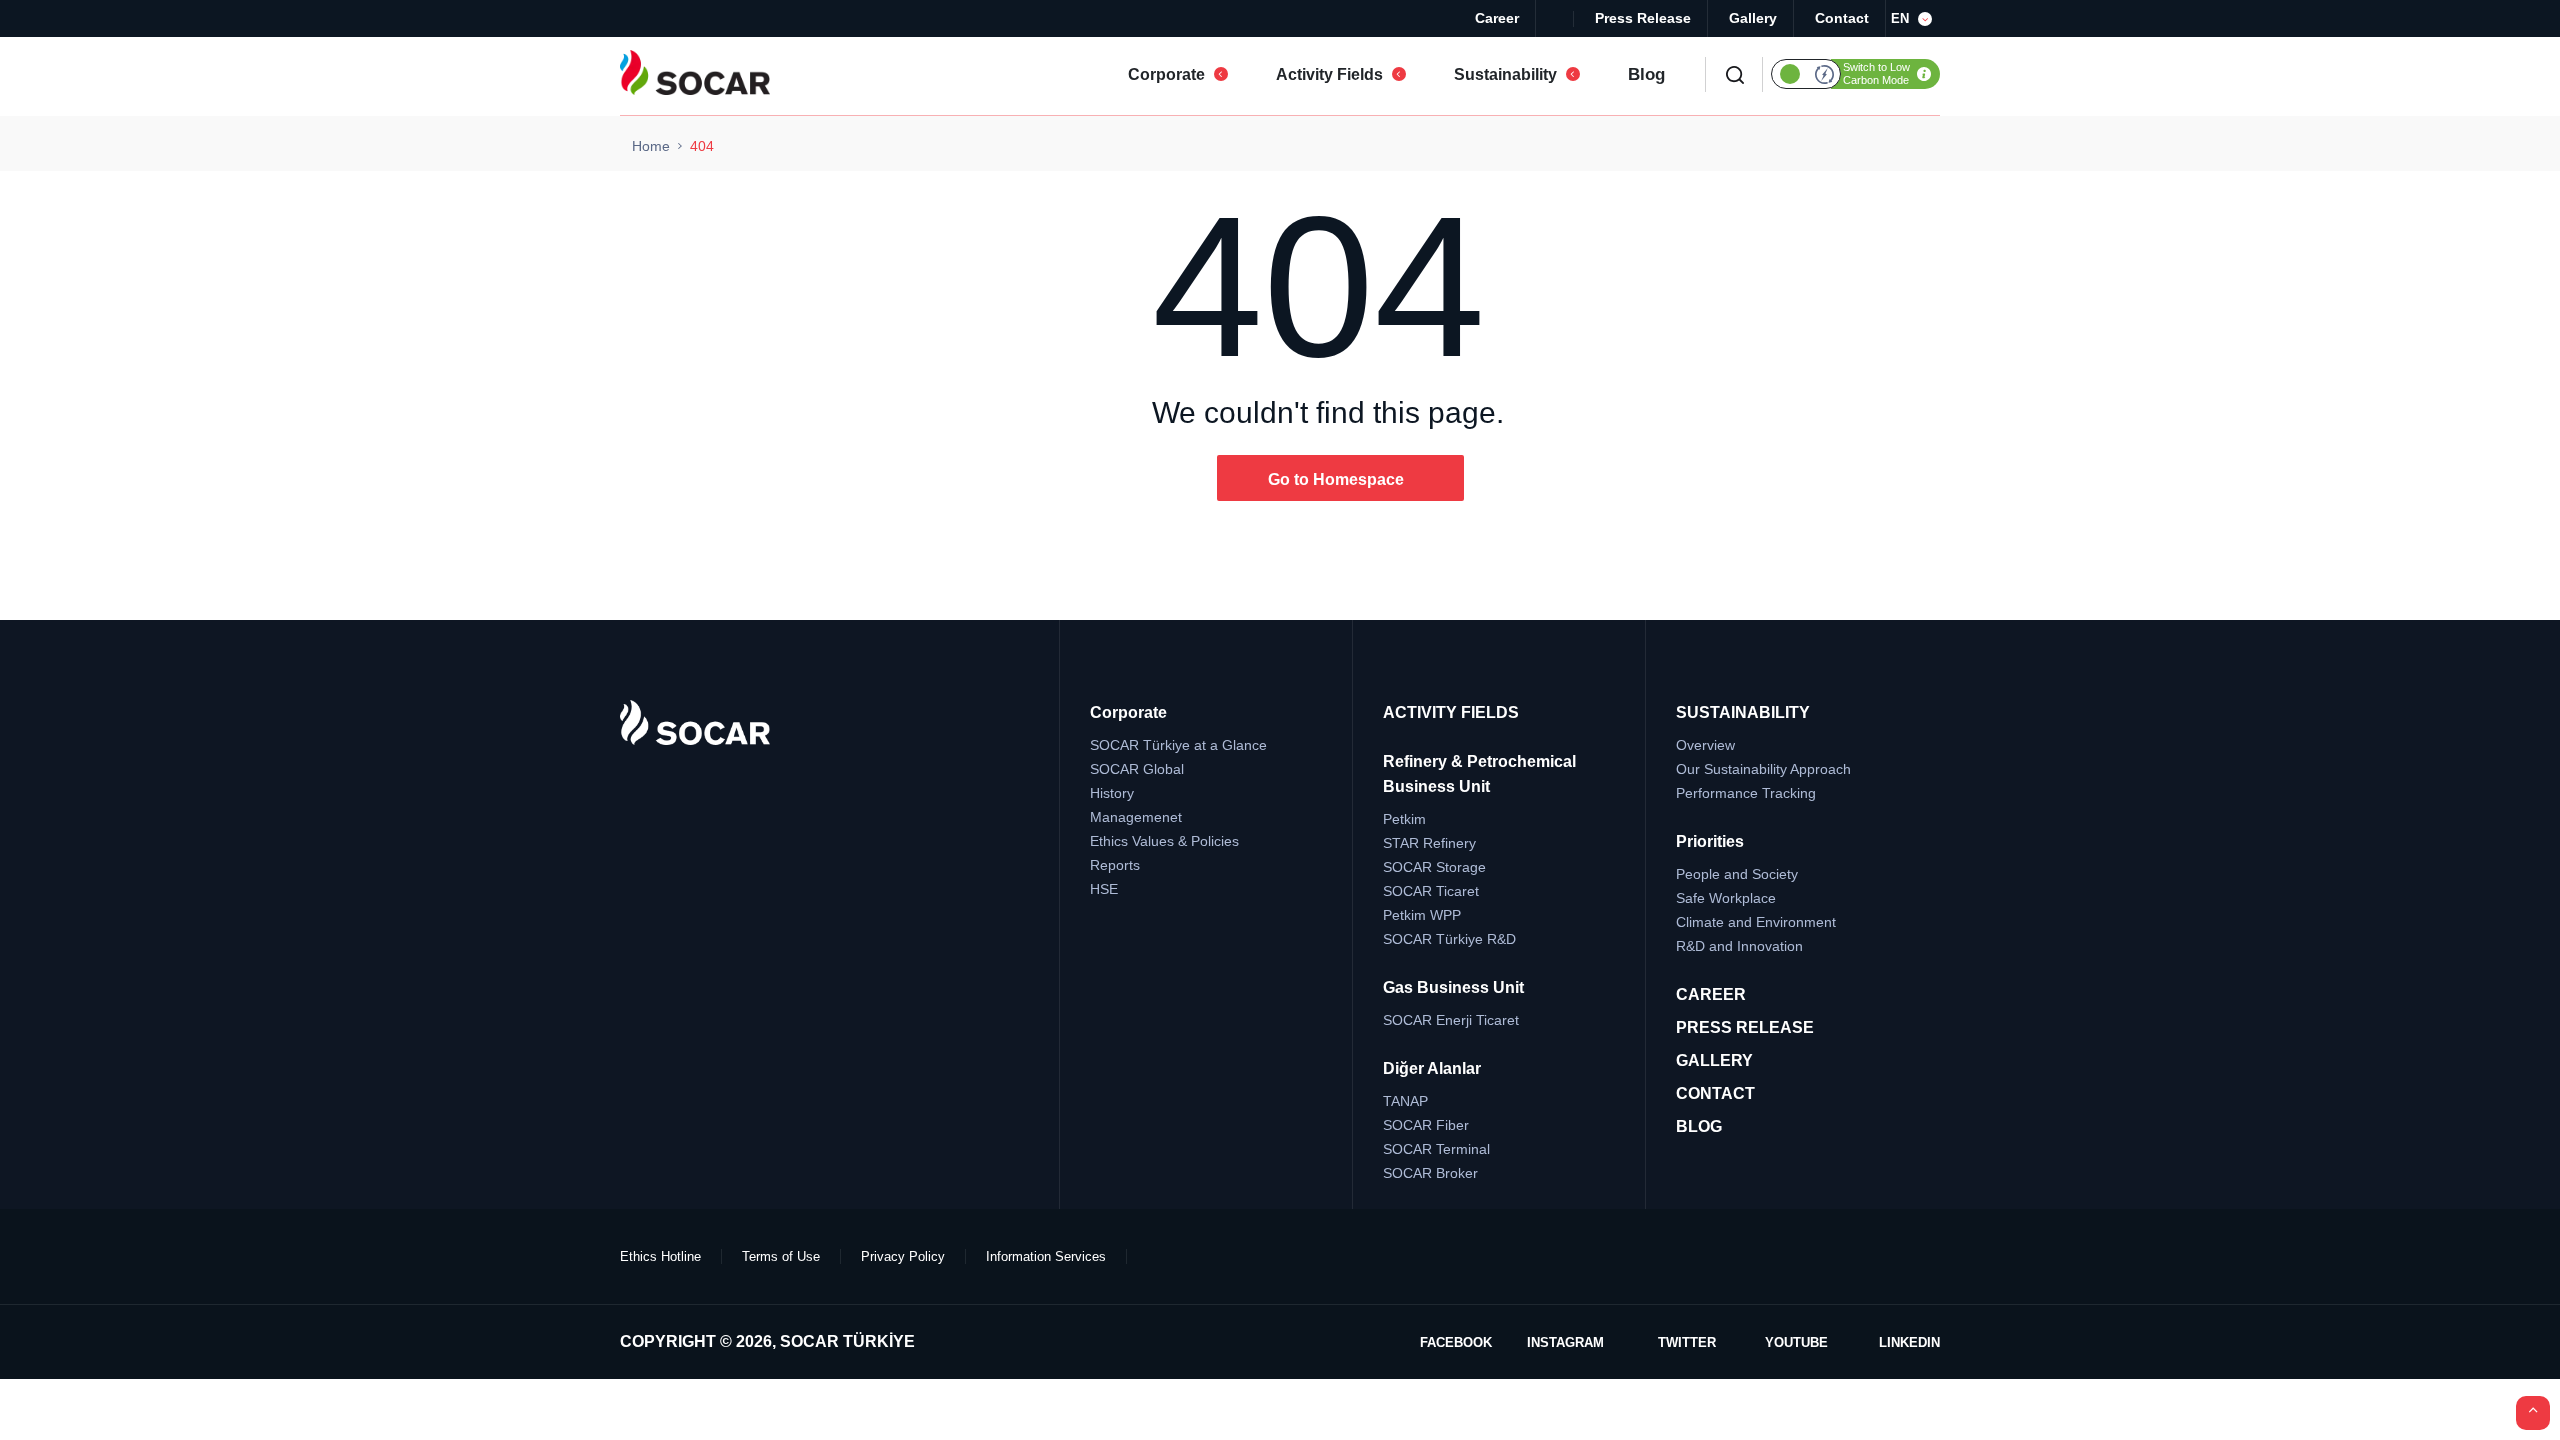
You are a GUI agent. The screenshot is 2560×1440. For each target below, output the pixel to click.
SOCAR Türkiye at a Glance (1178, 745)
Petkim (1404, 819)
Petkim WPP (1422, 915)
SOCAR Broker (1430, 1173)
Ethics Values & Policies (1164, 841)
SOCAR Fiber (1426, 1125)
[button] (1915, 19)
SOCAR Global (1137, 769)
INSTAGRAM (1565, 1342)
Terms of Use (781, 1256)
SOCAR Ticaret (1431, 891)
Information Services (1046, 1256)
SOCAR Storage (1434, 867)
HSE (1104, 889)
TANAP (1405, 1101)
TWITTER (1687, 1342)
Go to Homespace (1336, 479)
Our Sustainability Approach (1763, 769)
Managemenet (1136, 817)
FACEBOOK (1456, 1342)
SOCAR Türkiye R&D (1449, 939)
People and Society (1737, 874)
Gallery (1753, 18)
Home (651, 146)
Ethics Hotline (660, 1256)
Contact (1842, 18)
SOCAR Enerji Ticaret (1451, 1020)
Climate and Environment (1756, 922)
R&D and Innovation (1739, 946)
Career (1497, 18)
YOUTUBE (1796, 1342)
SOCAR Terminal (1436, 1149)
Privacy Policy (903, 1256)
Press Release (1643, 18)
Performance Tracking (1746, 793)
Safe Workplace (1726, 898)
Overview (1705, 745)
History (1112, 793)
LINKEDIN (1909, 1342)
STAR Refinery (1429, 843)
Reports (1115, 865)
